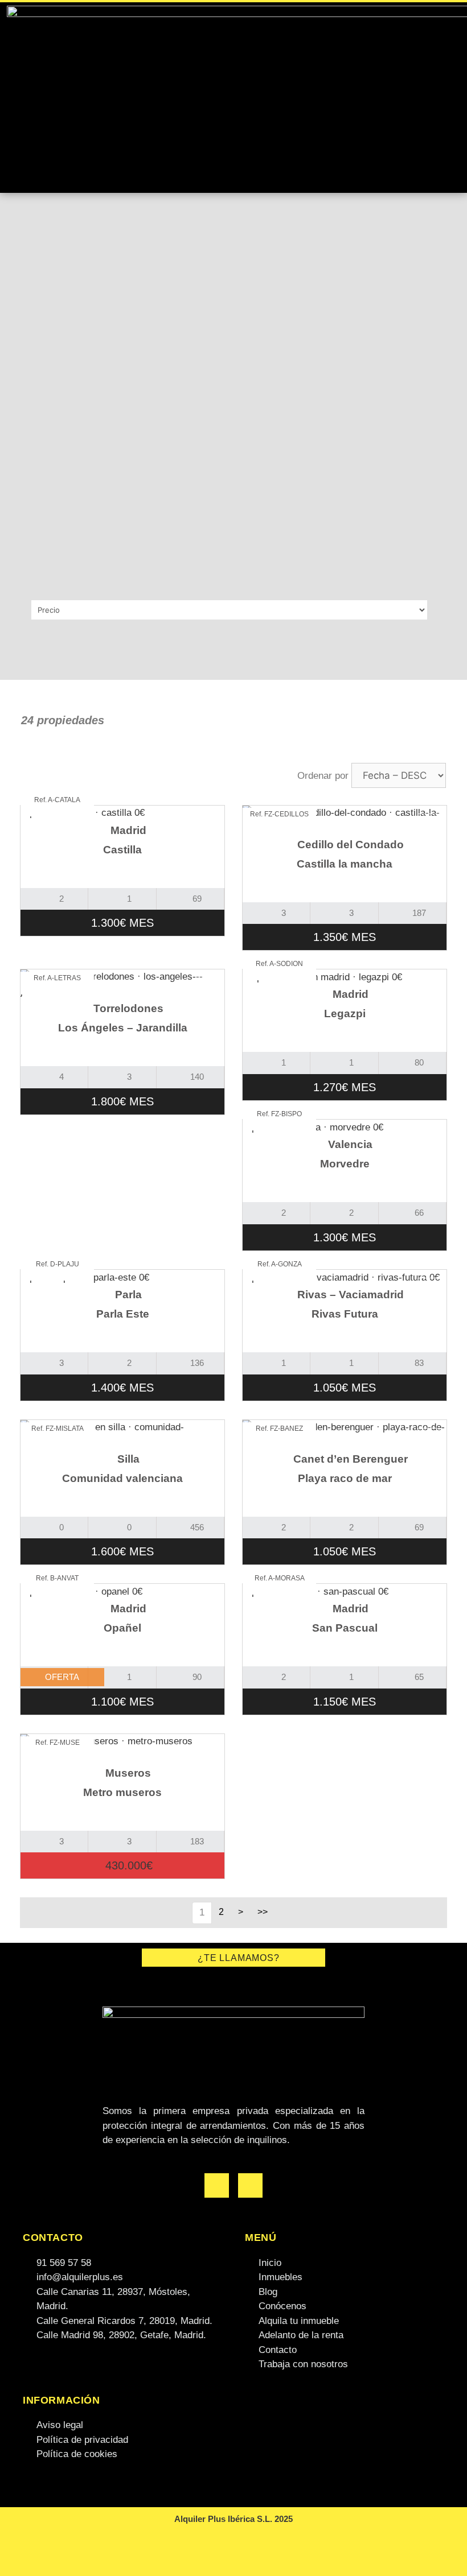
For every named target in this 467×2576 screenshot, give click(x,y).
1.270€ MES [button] (345, 1087)
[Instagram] (250, 2185)
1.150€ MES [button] (345, 1702)
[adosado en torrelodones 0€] (122, 984)
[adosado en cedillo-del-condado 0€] (345, 820)
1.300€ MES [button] (122, 923)
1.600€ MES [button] (122, 1551)
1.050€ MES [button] (345, 1388)
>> (263, 1912)
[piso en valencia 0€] (345, 1127)
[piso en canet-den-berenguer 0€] (345, 1434)
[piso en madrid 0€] (122, 813)
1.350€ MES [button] (345, 937)
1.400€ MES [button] (122, 1388)
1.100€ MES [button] (122, 1702)
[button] (450, 97)
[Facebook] (217, 2185)
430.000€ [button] (127, 1865)
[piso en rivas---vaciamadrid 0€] (345, 1277)
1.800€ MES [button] (122, 1101)
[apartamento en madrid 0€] (345, 977)
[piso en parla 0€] (122, 1277)
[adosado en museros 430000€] (122, 1749)
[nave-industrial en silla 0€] (122, 1434)
